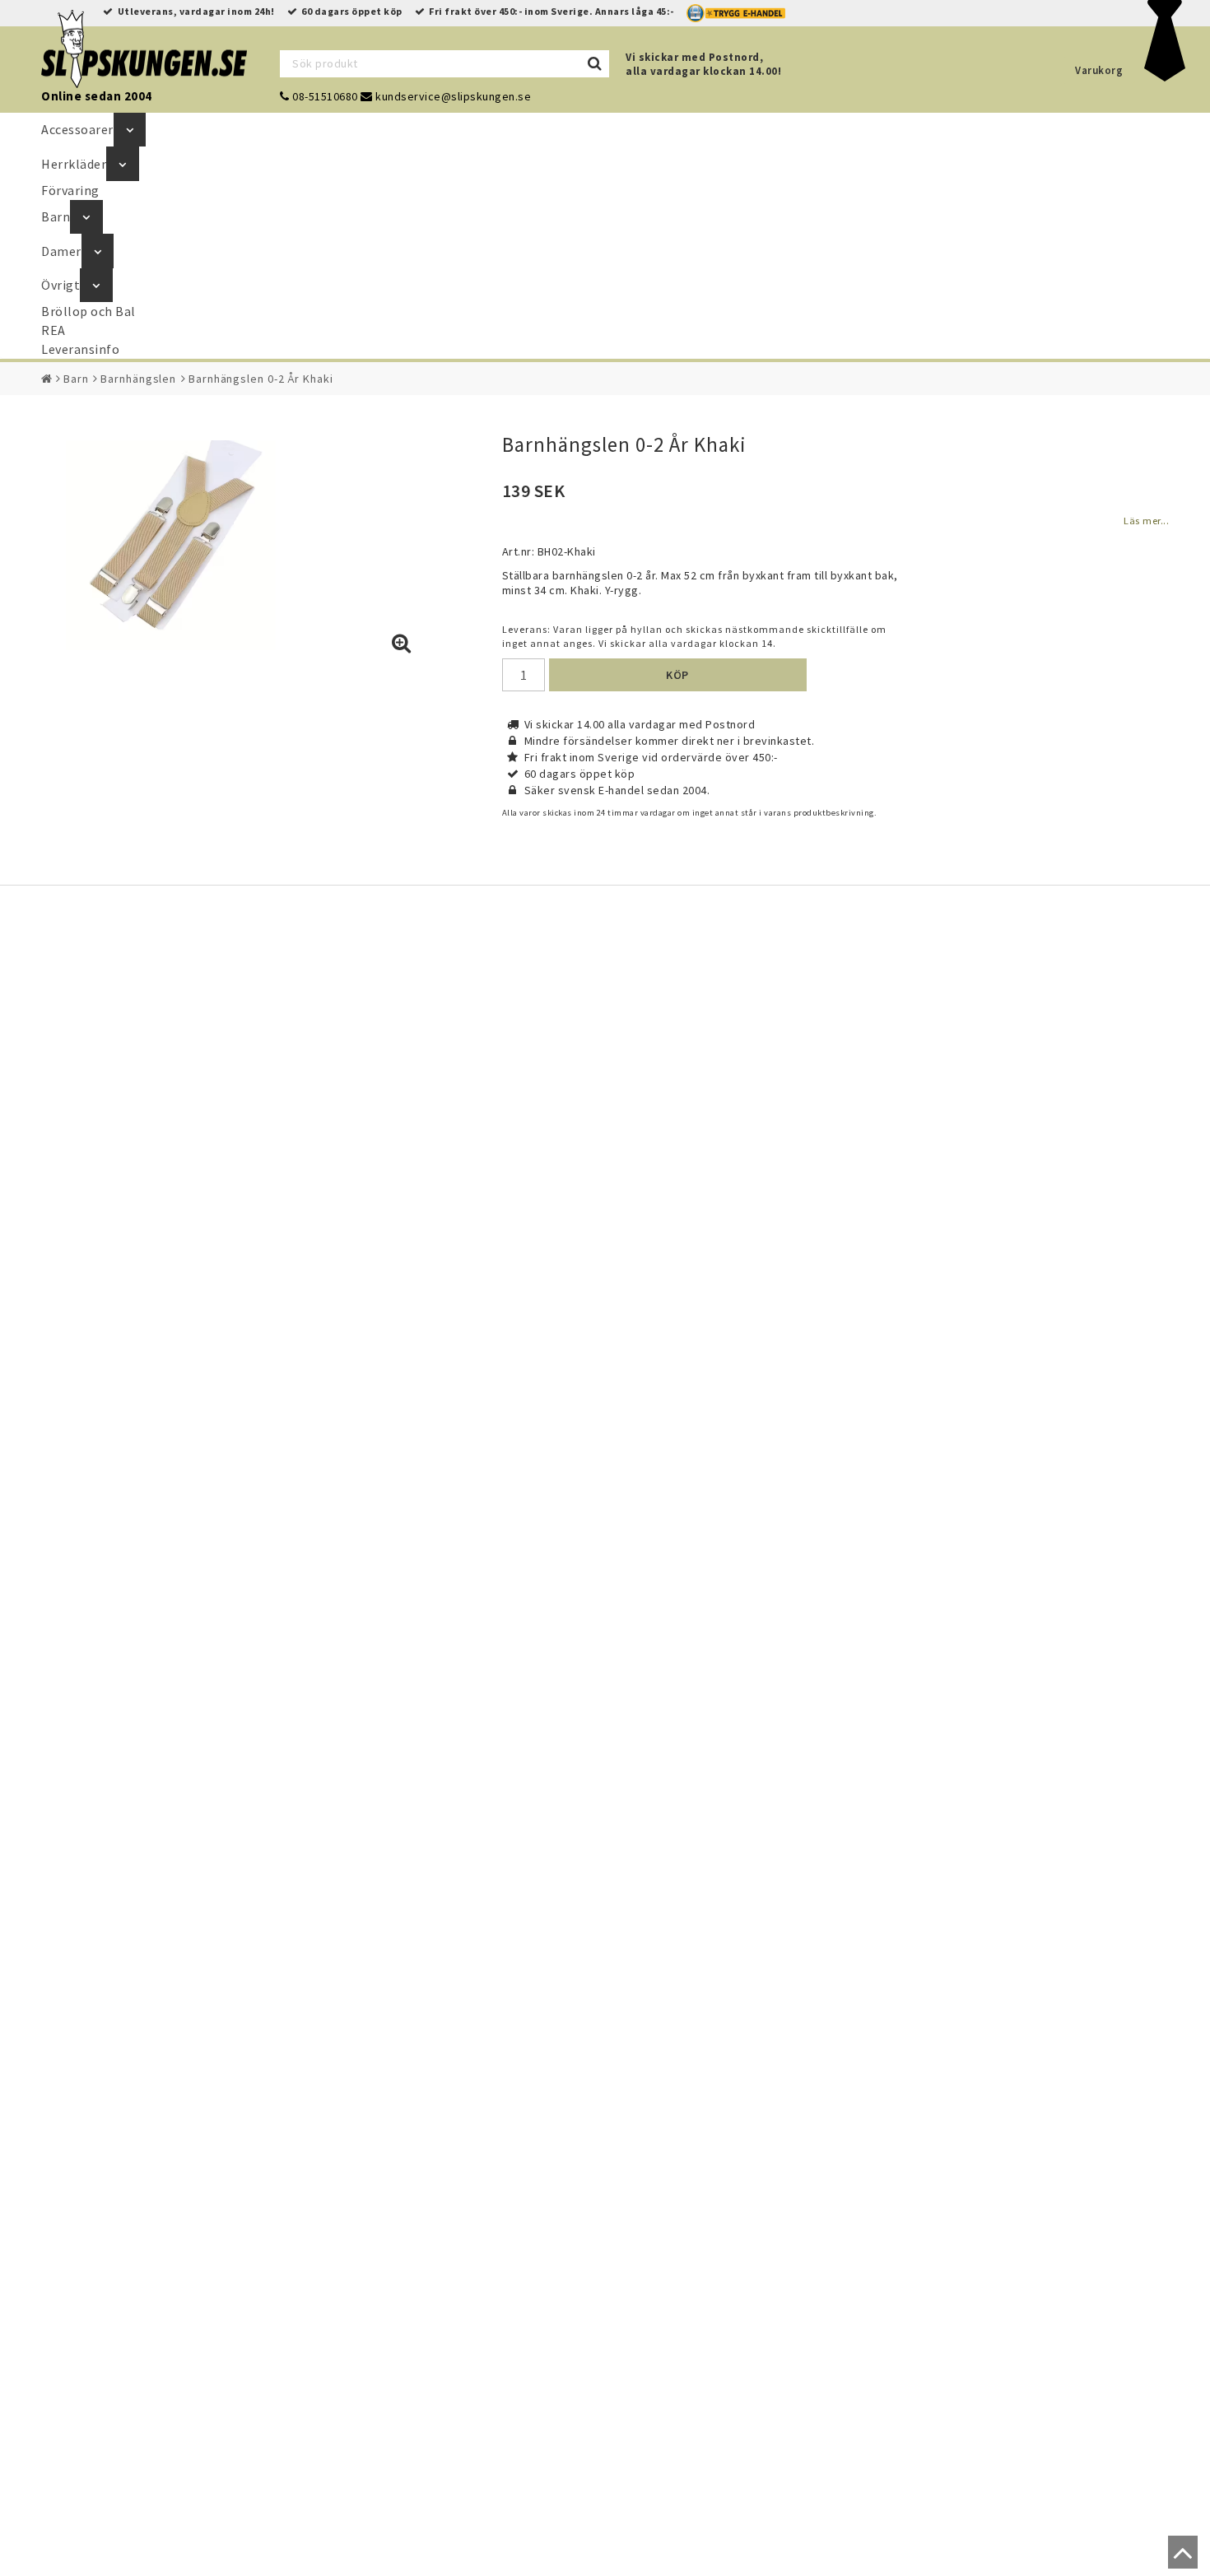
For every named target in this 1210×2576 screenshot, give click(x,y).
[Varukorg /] (1165, 77)
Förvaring (70, 190)
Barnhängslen (138, 379)
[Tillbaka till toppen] (1179, 2560)
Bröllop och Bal (88, 311)
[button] (402, 644)
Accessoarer (77, 129)
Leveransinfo (80, 349)
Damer (61, 251)
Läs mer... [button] (1146, 521)
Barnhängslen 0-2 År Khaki (261, 379)
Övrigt (60, 285)
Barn (56, 216)
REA (54, 330)
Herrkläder (74, 164)
